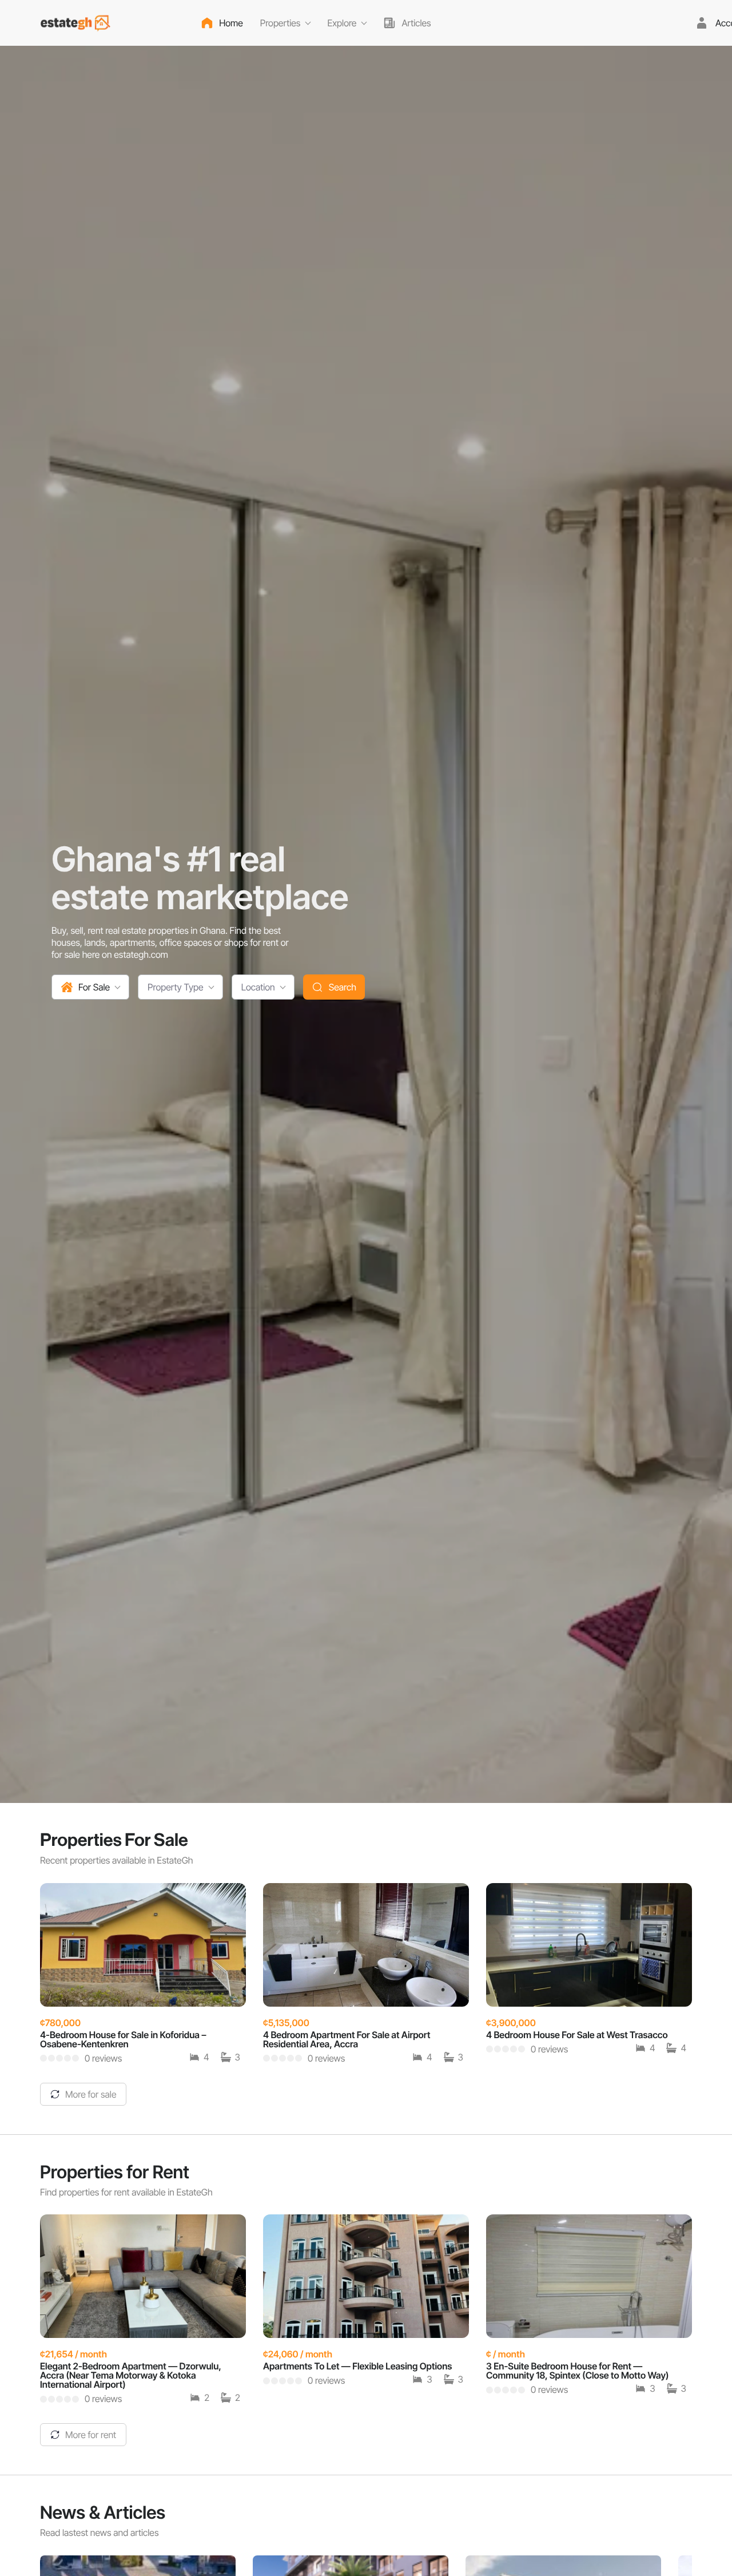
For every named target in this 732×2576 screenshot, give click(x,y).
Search (343, 987)
